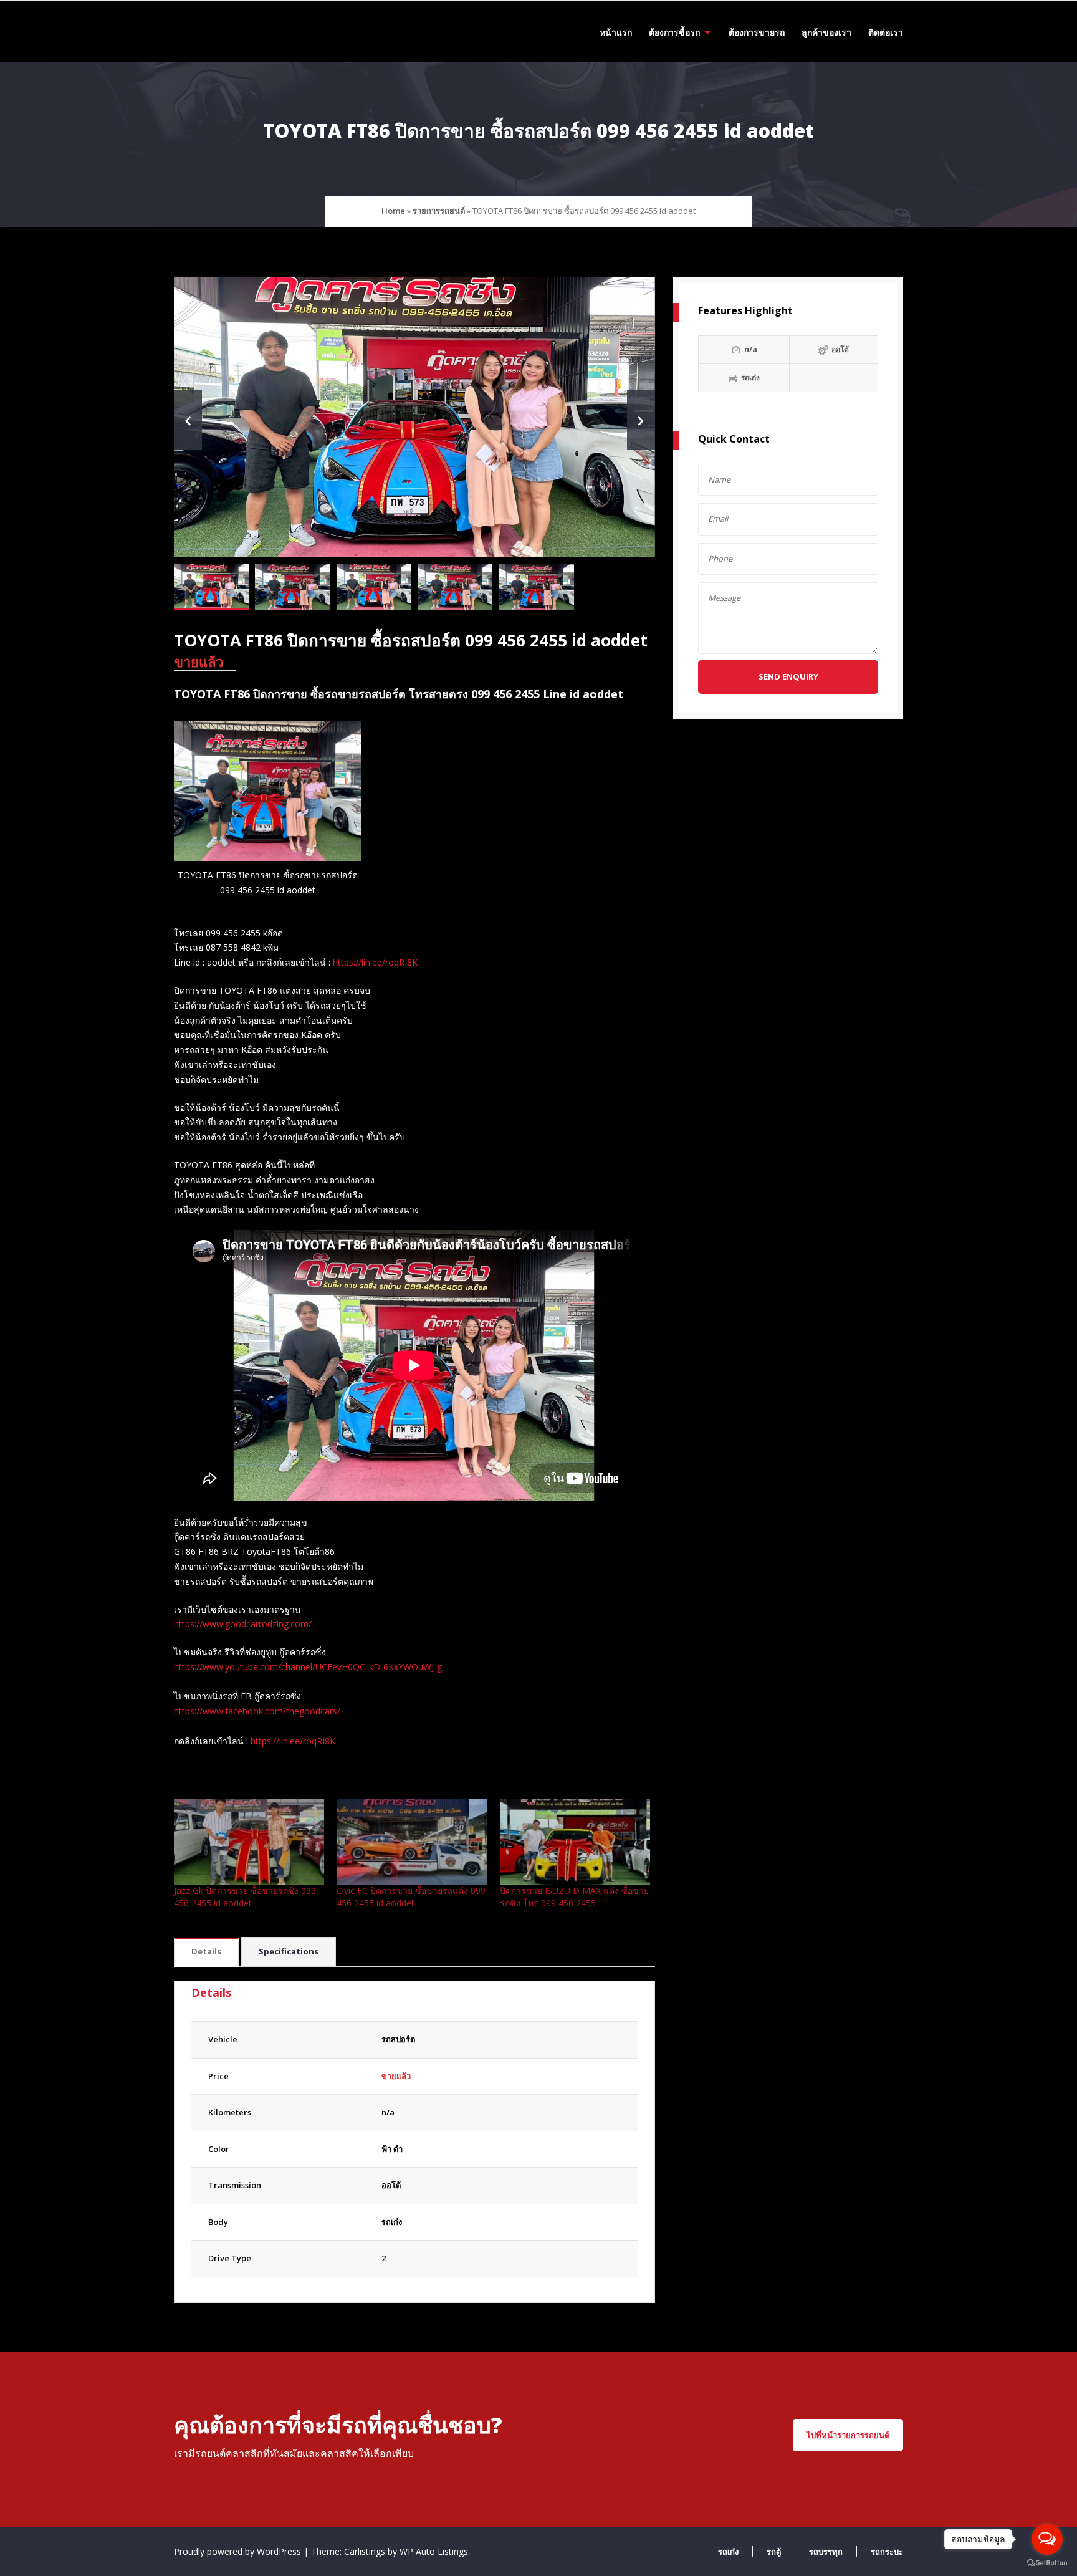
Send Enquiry (788, 676)
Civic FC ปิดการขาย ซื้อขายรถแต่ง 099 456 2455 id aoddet (411, 1897)
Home (393, 211)
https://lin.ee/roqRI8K (375, 962)
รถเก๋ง (392, 2222)
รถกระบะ (887, 2552)
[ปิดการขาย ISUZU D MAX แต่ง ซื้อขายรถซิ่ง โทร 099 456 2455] (575, 1842)
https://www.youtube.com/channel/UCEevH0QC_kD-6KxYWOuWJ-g (308, 1667)
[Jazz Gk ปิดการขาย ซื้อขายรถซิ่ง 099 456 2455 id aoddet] (249, 1842)
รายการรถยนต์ (439, 211)
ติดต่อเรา (886, 32)
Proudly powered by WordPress (239, 2551)
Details (206, 1951)
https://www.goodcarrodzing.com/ (243, 1624)
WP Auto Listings (434, 2551)
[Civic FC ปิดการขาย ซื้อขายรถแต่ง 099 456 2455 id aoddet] (412, 1842)
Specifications (289, 1951)
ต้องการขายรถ (757, 32)
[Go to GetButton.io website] (1047, 2563)
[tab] (206, 1952)
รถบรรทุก (826, 2552)
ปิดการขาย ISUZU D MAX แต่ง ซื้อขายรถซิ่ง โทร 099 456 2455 (574, 1897)
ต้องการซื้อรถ (674, 32)
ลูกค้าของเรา (826, 32)
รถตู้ (774, 2552)
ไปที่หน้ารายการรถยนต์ (848, 2435)
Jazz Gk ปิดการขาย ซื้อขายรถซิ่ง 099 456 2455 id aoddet (245, 1897)
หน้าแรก (616, 32)
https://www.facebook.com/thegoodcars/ (257, 1711)
